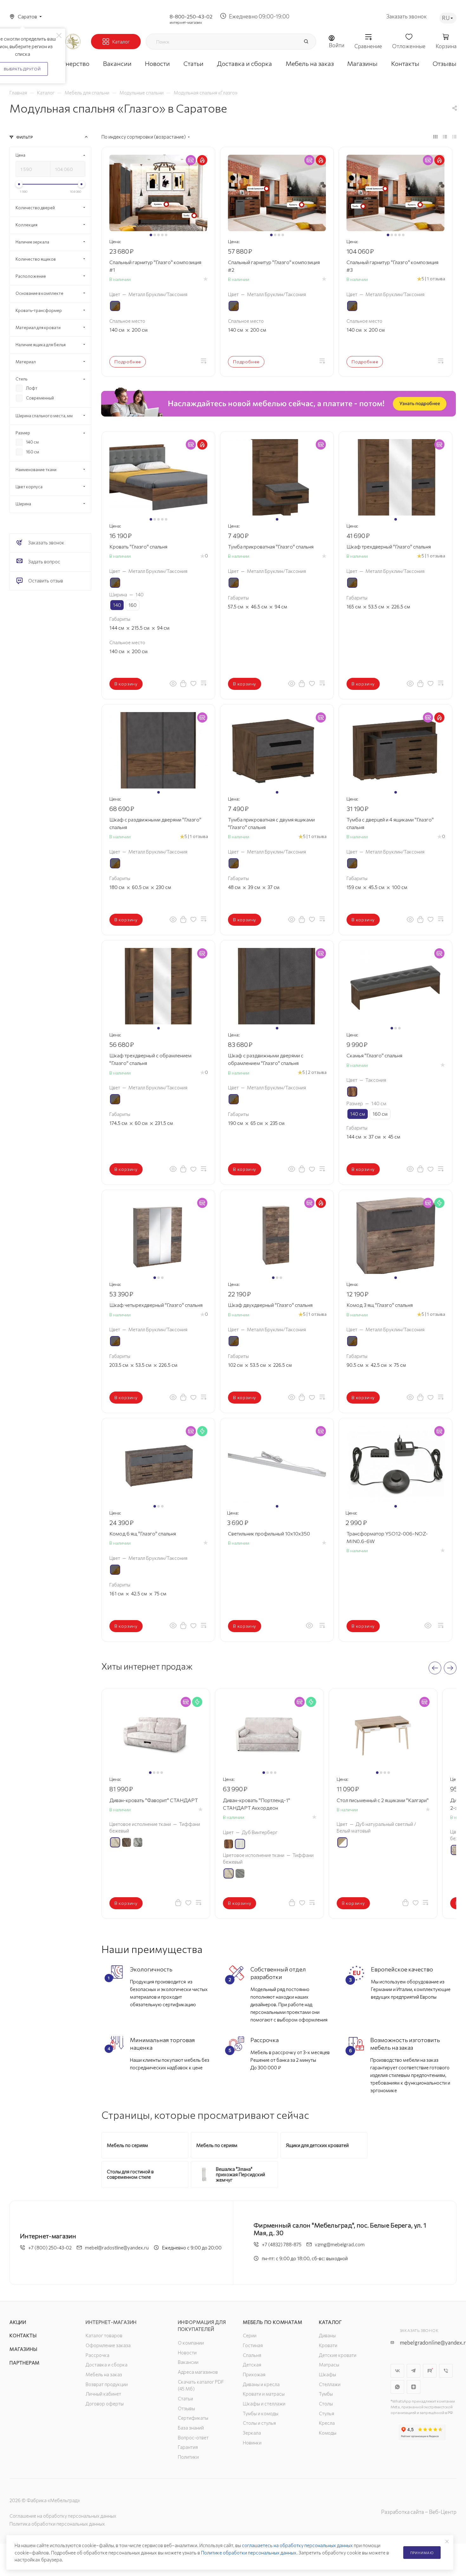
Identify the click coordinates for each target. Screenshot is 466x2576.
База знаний (191, 2428)
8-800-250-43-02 (191, 16)
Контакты (23, 2335)
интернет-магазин (186, 22)
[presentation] (435, 1668)
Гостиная (253, 2345)
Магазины (23, 2349)
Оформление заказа (108, 2345)
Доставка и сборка (107, 2365)
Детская (252, 2365)
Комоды (328, 2433)
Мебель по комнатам (272, 2322)
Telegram (414, 2371)
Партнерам (25, 2363)
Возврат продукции (107, 2384)
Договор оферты (105, 2404)
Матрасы (329, 2365)
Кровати (328, 2345)
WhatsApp (397, 2387)
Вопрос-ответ (193, 2437)
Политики (188, 2457)
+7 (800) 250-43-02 (50, 2248)
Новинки (252, 2443)
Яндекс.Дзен (414, 2387)
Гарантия (188, 2447)
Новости (187, 2352)
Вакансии (188, 2362)
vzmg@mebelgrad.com (340, 2244)
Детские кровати (338, 2355)
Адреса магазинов (198, 2372)
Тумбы (326, 2394)
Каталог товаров (104, 2335)
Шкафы (327, 2374)
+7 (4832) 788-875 (282, 2244)
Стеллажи (330, 2384)
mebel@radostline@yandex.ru (117, 2248)
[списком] (445, 136)
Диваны (327, 2335)
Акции (18, 2322)
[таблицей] (454, 136)
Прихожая (254, 2374)
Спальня (252, 2355)
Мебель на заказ (104, 2374)
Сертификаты (193, 2418)
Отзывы (186, 2408)
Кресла (327, 2423)
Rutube (430, 2371)
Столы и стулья (259, 2423)
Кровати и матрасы (264, 2394)
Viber (446, 2371)
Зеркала (252, 2433)
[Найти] (306, 42)
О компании (191, 2343)
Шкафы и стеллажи (264, 2404)
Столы (326, 2404)
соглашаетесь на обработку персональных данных (297, 2545)
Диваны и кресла (261, 2384)
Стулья (327, 2413)
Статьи (185, 2398)
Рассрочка (97, 2355)
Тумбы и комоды (261, 2413)
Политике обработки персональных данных (249, 2553)
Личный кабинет (103, 2394)
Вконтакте (397, 2371)
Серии (250, 2335)
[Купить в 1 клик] (183, 683)
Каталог (330, 2322)
